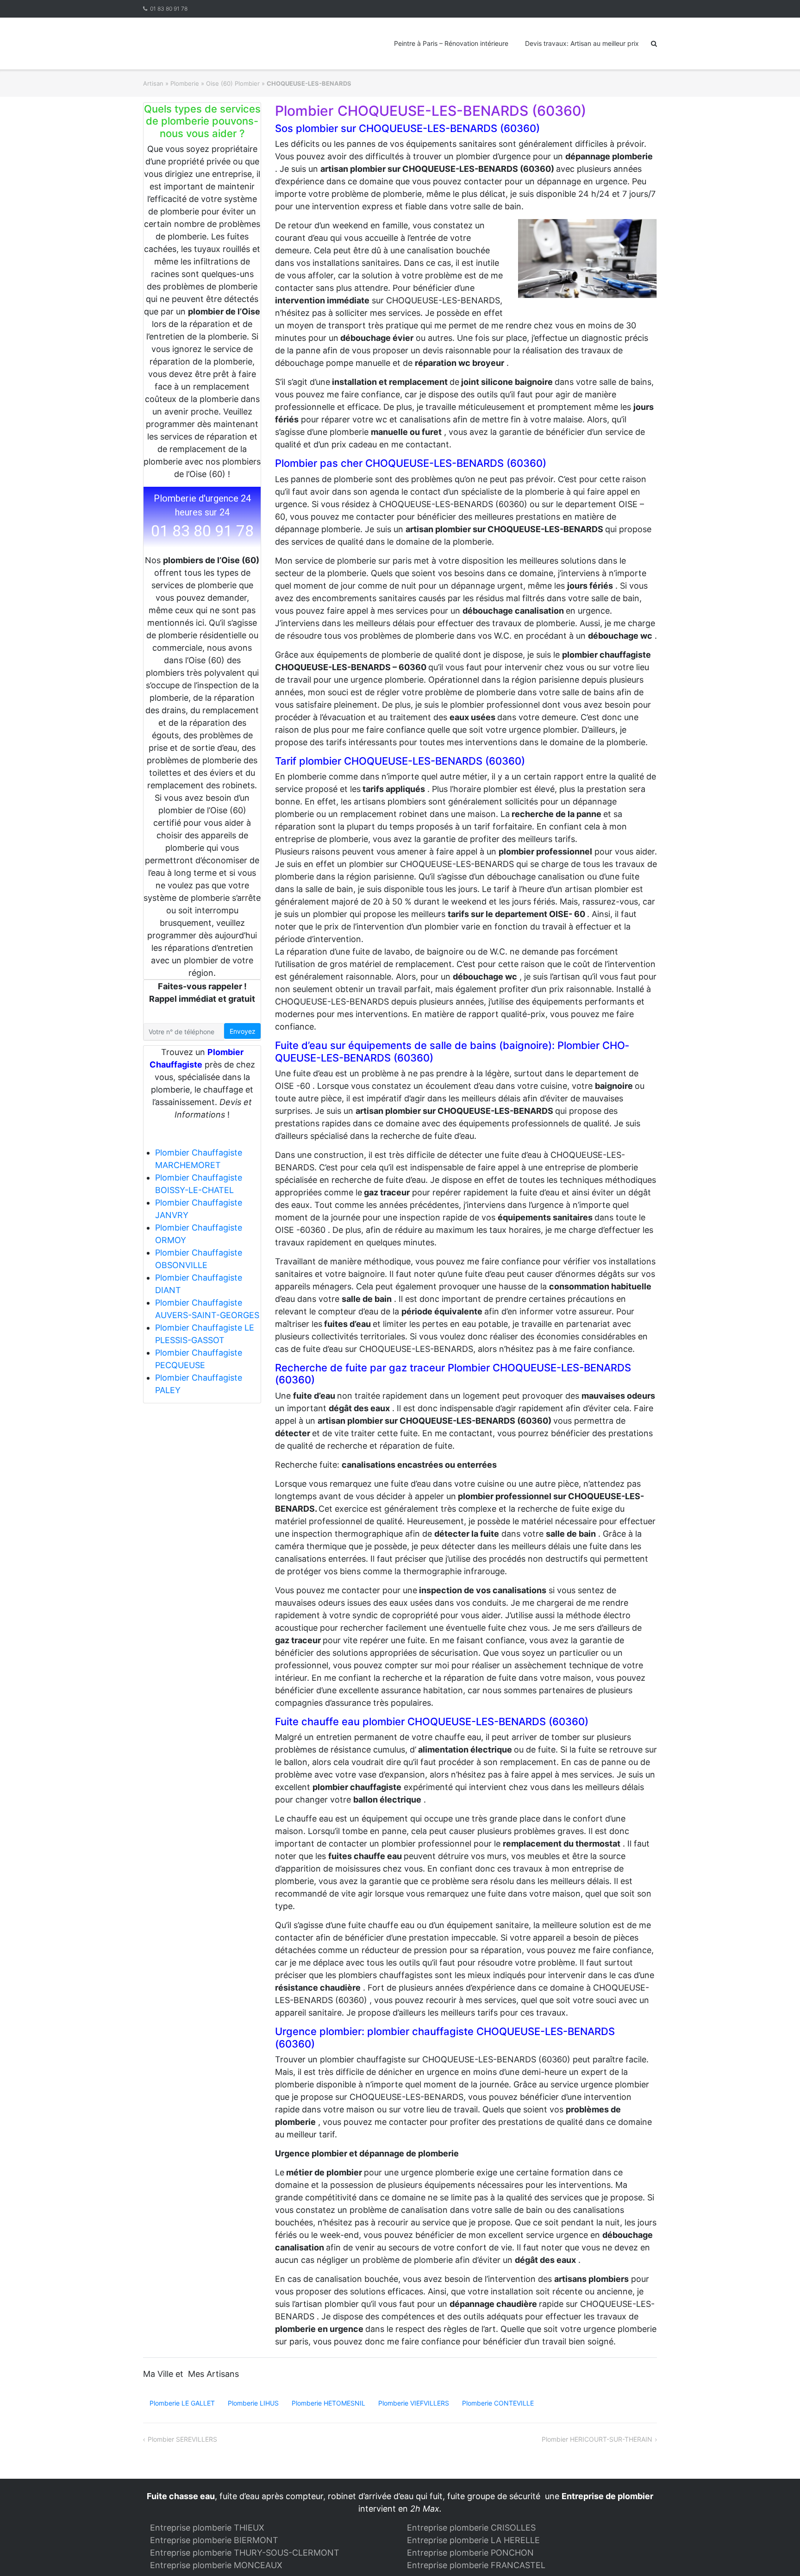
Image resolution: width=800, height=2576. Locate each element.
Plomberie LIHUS (253, 2403)
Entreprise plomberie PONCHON (470, 2553)
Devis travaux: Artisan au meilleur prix (582, 43)
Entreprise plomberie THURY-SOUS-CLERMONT (245, 2553)
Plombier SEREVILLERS (182, 2439)
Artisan (153, 83)
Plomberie (185, 83)
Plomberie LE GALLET (182, 2403)
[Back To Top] (777, 2554)
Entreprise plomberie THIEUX (207, 2528)
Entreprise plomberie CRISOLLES (471, 2528)
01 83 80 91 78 (169, 9)
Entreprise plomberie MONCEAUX (216, 2565)
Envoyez (243, 1031)
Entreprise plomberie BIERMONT (214, 2540)
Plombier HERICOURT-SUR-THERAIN (597, 2439)
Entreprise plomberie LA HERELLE (473, 2540)
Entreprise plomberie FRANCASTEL (476, 2565)
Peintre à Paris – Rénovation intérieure (451, 43)
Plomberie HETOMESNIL (328, 2403)
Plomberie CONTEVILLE (498, 2403)
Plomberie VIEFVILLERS (414, 2403)
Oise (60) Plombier (233, 83)
